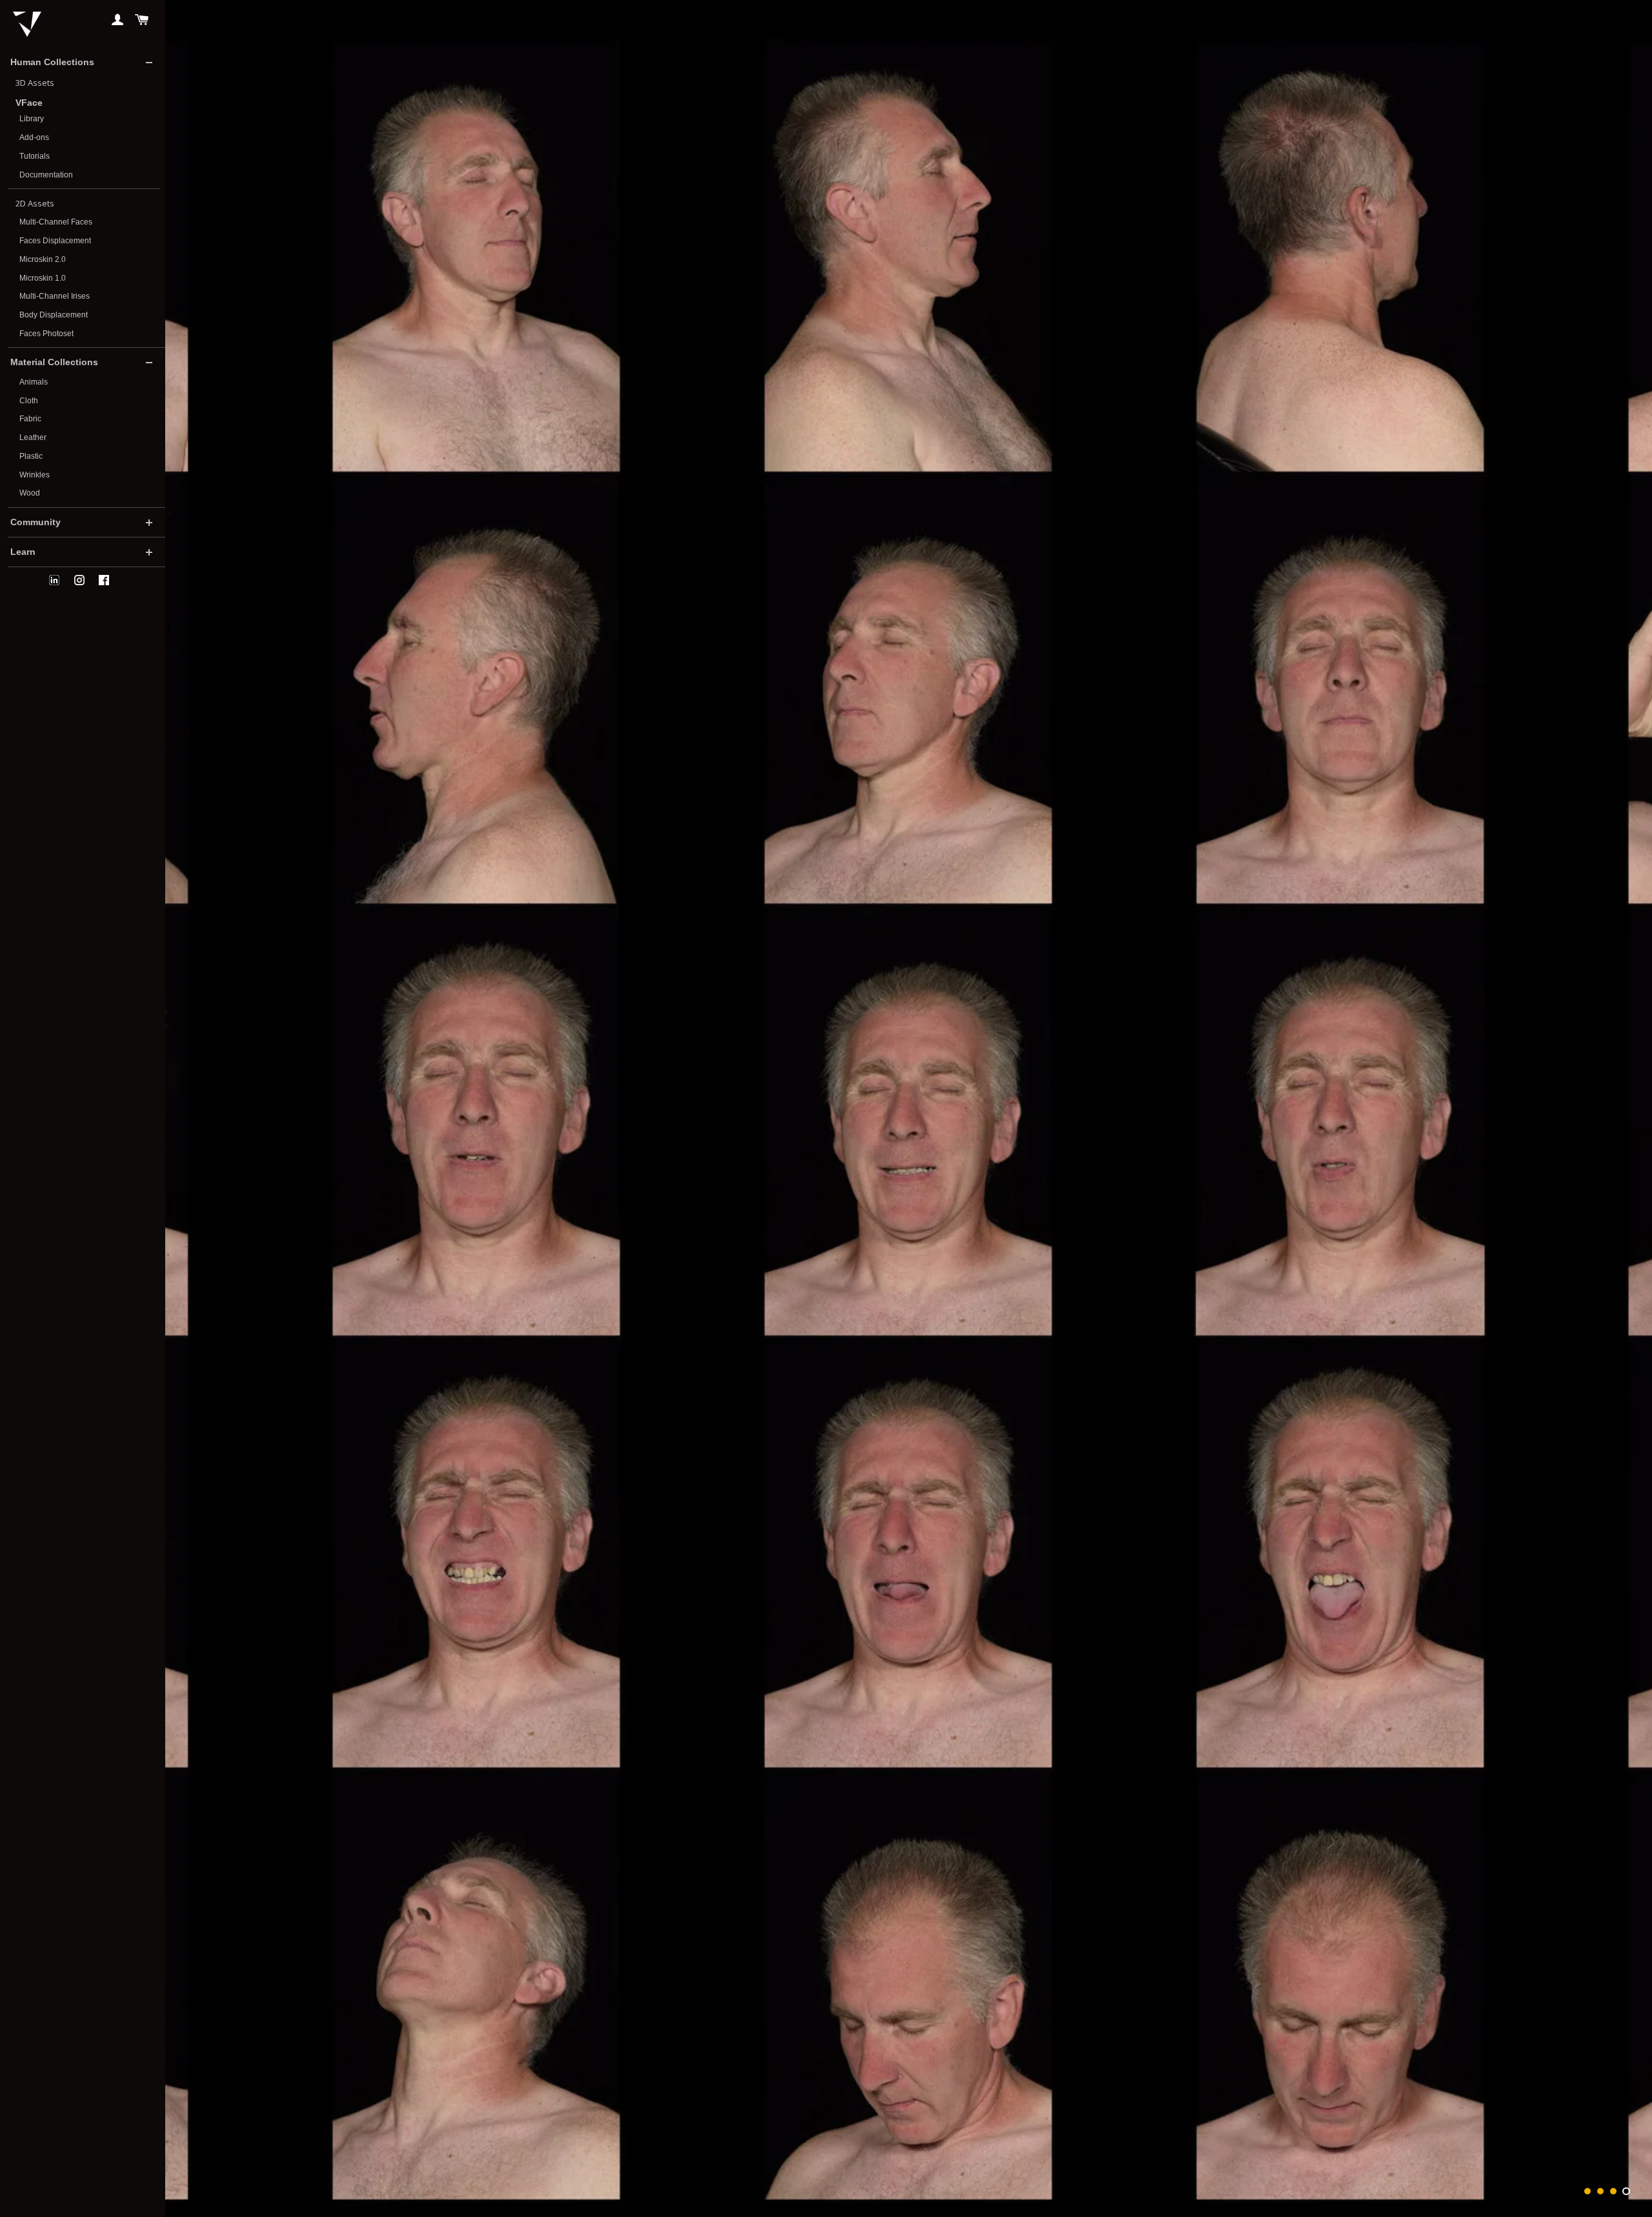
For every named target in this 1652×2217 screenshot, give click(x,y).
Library (32, 119)
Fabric (30, 419)
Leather (33, 437)
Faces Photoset (46, 334)
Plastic (31, 456)
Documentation (46, 175)
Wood (30, 493)
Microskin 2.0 (43, 259)
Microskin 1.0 (43, 278)
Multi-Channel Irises (55, 296)
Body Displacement (54, 315)
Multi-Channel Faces (56, 222)
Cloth (29, 401)
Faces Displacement (55, 241)
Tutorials (35, 156)
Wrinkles (35, 475)
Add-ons (34, 137)
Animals (34, 382)
